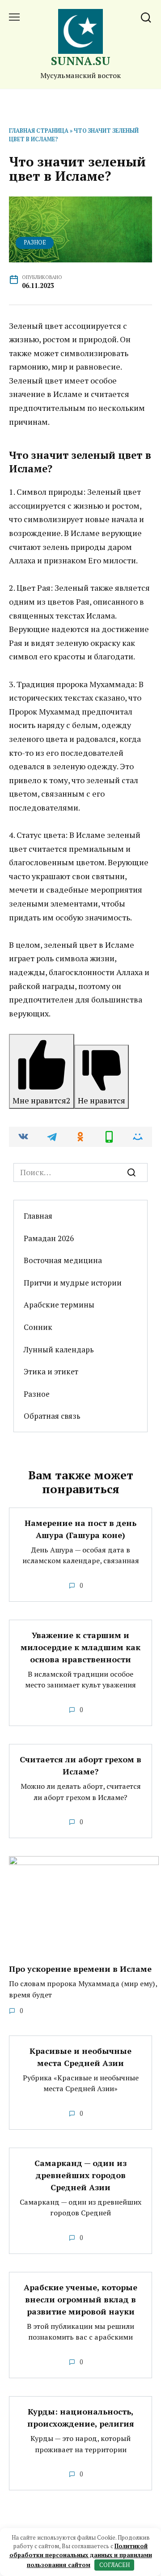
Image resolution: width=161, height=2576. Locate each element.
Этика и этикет (51, 1371)
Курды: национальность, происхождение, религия (81, 2417)
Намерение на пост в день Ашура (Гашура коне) (80, 1529)
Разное (35, 242)
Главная (38, 1216)
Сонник (38, 1327)
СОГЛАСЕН (114, 2565)
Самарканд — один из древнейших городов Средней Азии (80, 2175)
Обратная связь (52, 1416)
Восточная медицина (63, 1260)
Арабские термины (59, 1305)
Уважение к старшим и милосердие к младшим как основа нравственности (80, 1647)
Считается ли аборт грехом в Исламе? (80, 1765)
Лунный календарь (59, 1349)
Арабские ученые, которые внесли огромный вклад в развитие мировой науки (80, 2299)
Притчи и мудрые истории (73, 1283)
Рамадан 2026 (49, 1238)
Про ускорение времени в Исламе (80, 1969)
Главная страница (39, 131)
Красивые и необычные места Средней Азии (80, 2057)
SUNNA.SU (81, 61)
